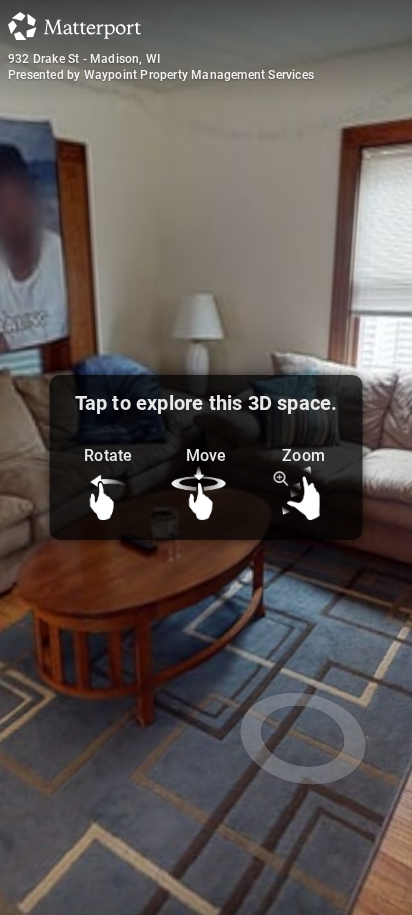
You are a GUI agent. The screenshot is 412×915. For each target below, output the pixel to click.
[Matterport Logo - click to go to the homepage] (74, 26)
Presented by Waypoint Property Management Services (161, 75)
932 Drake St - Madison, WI (84, 59)
